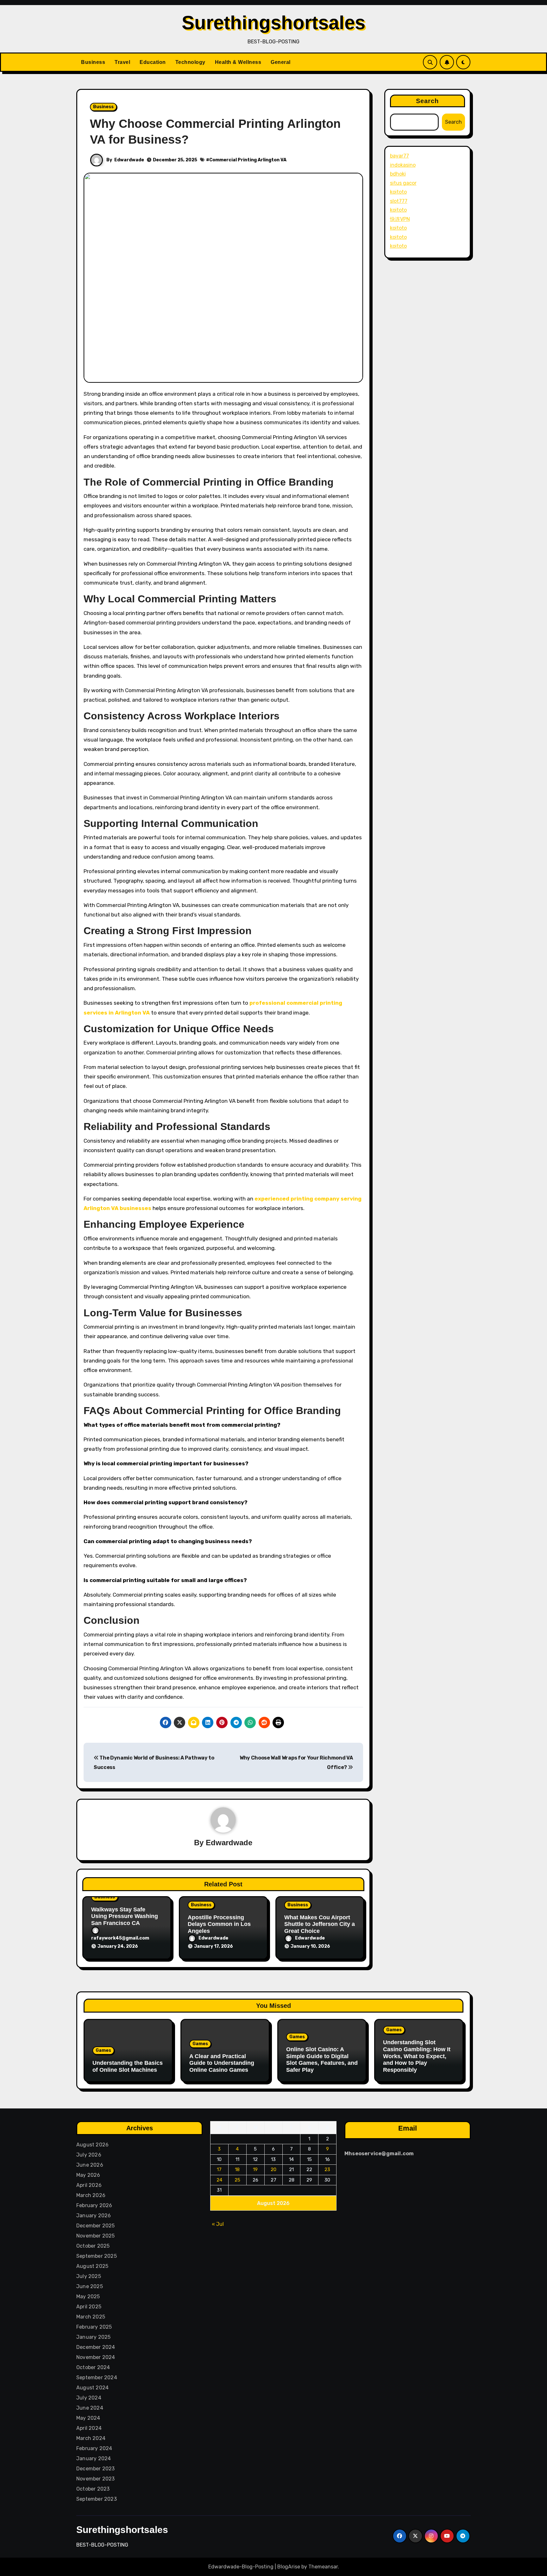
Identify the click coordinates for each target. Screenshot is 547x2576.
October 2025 (93, 2246)
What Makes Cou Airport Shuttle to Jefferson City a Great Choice (320, 1924)
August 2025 (92, 2266)
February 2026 (94, 2205)
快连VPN (400, 219)
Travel (122, 62)
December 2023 (96, 2469)
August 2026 (92, 2145)
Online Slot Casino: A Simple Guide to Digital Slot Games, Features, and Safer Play (322, 2060)
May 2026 (88, 2175)
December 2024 (96, 2347)
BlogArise (289, 2567)
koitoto (398, 192)
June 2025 (90, 2286)
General (281, 62)
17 (220, 2169)
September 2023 (97, 2499)
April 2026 (89, 2185)
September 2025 (97, 2256)
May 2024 (88, 2418)
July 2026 (89, 2155)
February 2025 (94, 2327)
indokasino (403, 165)
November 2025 (96, 2236)
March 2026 (91, 2195)
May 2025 (88, 2297)
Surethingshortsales (273, 23)
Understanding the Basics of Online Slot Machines (128, 2066)
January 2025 (93, 2337)
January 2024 (94, 2458)
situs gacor (403, 183)
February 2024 (94, 2448)
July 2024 (89, 2398)
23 (328, 2169)
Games (103, 2050)
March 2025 (91, 2317)
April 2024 (89, 2428)
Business (93, 62)
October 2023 (93, 2489)
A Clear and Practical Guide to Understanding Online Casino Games (222, 2063)
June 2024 (90, 2408)
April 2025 (89, 2307)
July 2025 (89, 2276)
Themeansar (323, 2567)
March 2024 (91, 2438)
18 (238, 2169)
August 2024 (92, 2388)
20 (273, 2169)
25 (237, 2180)
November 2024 (96, 2357)
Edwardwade (129, 160)
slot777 (399, 201)
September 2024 (97, 2377)
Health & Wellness (238, 62)
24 (219, 2180)
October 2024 (93, 2367)
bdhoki (398, 174)
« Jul (218, 2224)
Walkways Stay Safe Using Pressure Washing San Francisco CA (125, 1916)
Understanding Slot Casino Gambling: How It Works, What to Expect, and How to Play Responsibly (417, 2056)
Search (428, 101)
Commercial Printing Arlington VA (248, 160)
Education (153, 62)
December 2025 (96, 2226)
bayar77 (399, 156)
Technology (190, 62)
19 (256, 2169)
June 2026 (90, 2165)
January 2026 (94, 2216)
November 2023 (96, 2479)
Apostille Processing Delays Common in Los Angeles (219, 1924)
